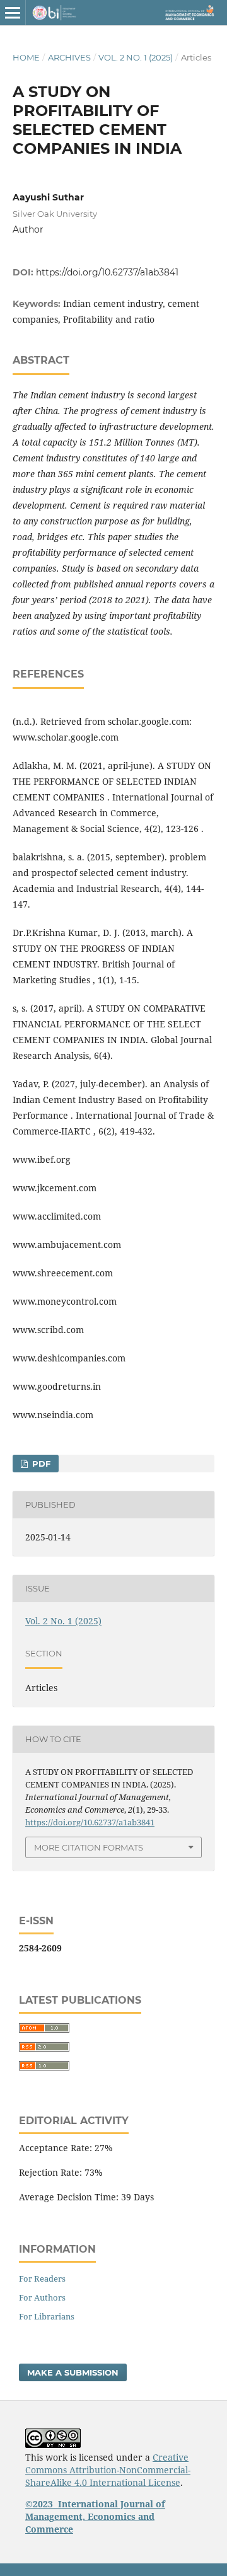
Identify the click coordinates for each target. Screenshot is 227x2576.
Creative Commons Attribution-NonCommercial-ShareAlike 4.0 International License (108, 2470)
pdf (40, 1464)
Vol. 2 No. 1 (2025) (136, 57)
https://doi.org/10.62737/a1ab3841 (107, 272)
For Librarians (47, 2316)
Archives (69, 57)
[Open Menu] (13, 13)
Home (26, 57)
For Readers (42, 2279)
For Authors (42, 2297)
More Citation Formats (89, 1847)
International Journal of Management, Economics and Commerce (95, 2516)
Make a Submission (73, 2372)
